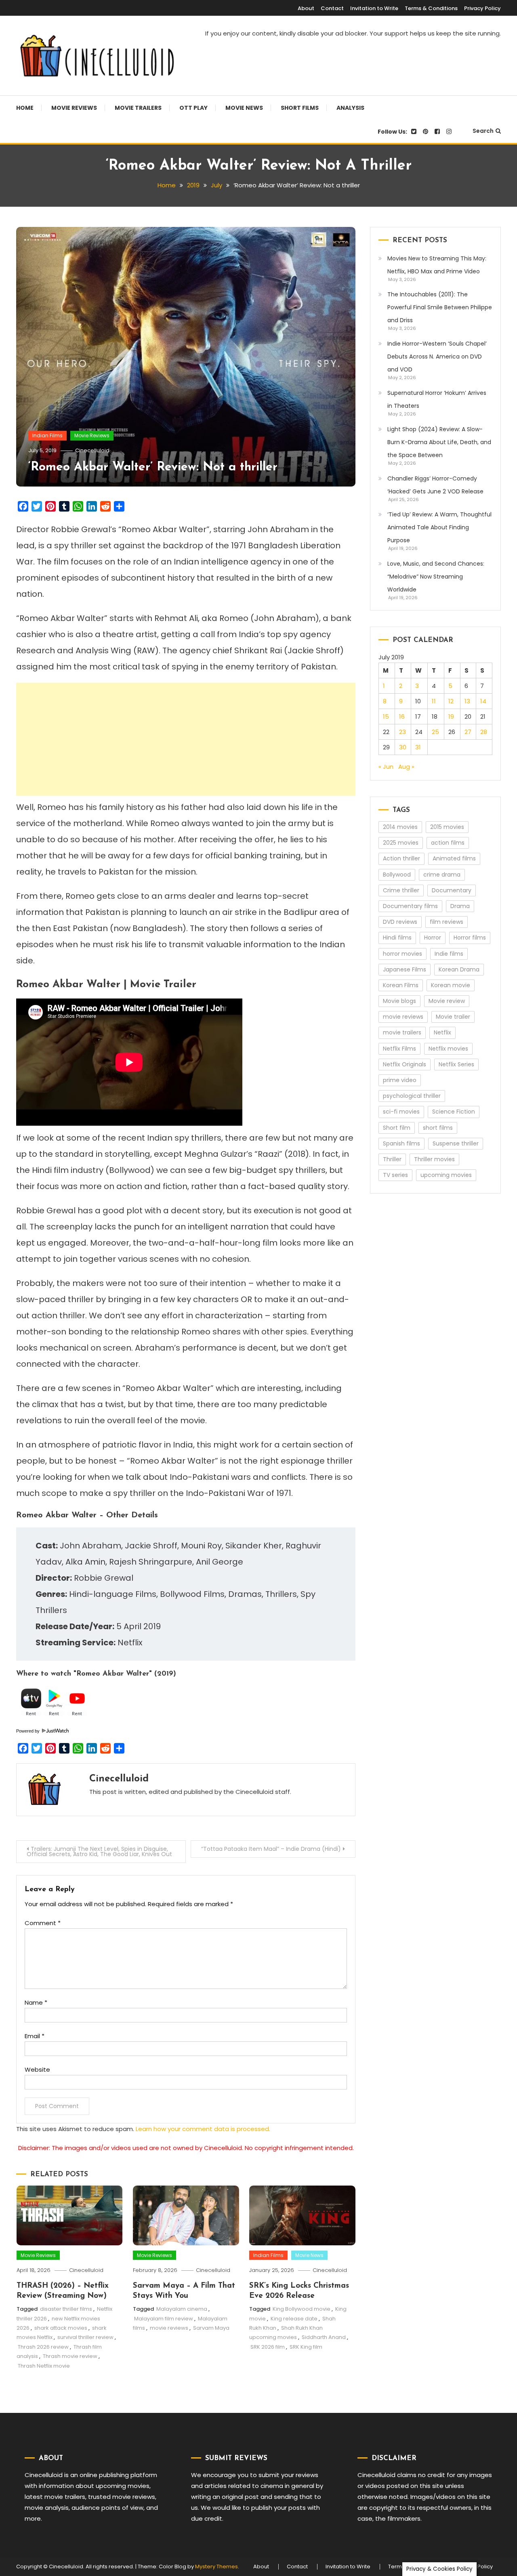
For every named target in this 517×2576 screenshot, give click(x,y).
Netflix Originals (405, 1064)
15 (386, 716)
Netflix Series (456, 1064)
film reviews (447, 922)
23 (402, 732)
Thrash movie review (70, 2356)
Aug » (406, 767)
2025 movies (401, 843)
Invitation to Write (374, 8)
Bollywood (397, 875)
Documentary (452, 890)
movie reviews (169, 2328)
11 (434, 701)
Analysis (350, 108)
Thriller (392, 1159)
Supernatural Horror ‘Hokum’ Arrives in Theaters (437, 399)
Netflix (442, 1032)
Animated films (454, 858)
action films (448, 843)
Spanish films (401, 1143)
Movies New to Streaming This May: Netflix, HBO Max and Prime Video (437, 265)
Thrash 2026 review (43, 2347)
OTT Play (193, 108)
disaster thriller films (66, 2309)
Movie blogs (399, 1001)
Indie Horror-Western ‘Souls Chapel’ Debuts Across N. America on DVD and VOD (437, 357)
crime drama (442, 875)
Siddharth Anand (324, 2337)
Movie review (447, 1001)
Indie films (449, 954)
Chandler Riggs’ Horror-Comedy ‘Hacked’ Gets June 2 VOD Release (435, 485)
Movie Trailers (138, 108)
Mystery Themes (216, 2567)
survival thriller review (85, 2337)
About (306, 8)
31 (418, 747)
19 (451, 716)
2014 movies (400, 827)
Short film (397, 1128)
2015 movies (447, 827)
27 (468, 732)
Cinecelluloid (92, 450)
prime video (400, 1080)
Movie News (244, 108)
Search (483, 131)
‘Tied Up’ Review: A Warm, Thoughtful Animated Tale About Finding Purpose (439, 527)
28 (484, 732)
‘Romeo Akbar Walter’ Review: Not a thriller (153, 467)
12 (451, 701)
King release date (294, 2319)
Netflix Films (399, 1049)
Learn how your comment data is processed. (203, 2129)
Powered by (28, 1731)
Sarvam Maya (211, 2328)
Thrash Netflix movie (44, 2366)
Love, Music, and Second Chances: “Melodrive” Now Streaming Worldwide (436, 577)
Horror (433, 938)
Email (35, 2036)
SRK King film (306, 2347)
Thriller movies (434, 1159)
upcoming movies (446, 1175)
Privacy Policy (482, 8)
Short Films (300, 108)
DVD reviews (400, 922)
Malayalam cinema (182, 2309)
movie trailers (402, 1032)
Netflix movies (448, 1049)
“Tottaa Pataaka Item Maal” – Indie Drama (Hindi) (271, 1849)
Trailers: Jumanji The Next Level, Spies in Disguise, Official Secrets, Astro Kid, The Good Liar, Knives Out (99, 1851)
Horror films (470, 938)
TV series (395, 1175)
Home (25, 108)
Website (37, 2069)
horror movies (402, 954)
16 (402, 716)
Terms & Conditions (431, 8)
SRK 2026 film (268, 2347)
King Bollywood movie (302, 2309)
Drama (460, 906)
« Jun (386, 767)
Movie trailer (453, 1017)
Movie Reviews (74, 108)
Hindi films (397, 938)
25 (435, 732)
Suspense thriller (456, 1143)
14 (483, 701)
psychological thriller (412, 1096)
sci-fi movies (401, 1112)
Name (36, 2002)
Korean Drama (459, 969)
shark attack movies (61, 2328)
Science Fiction (454, 1112)
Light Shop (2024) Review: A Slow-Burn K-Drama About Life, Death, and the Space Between (439, 442)
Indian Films (47, 435)
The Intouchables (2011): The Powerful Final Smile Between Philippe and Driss (440, 307)
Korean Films (401, 985)
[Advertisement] (186, 739)
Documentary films (410, 906)
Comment (43, 1923)
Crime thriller (401, 890)
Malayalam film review (164, 2319)
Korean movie (451, 985)
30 (403, 747)
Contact (332, 8)
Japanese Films (405, 969)
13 (467, 701)
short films (438, 1128)
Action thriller (401, 858)
